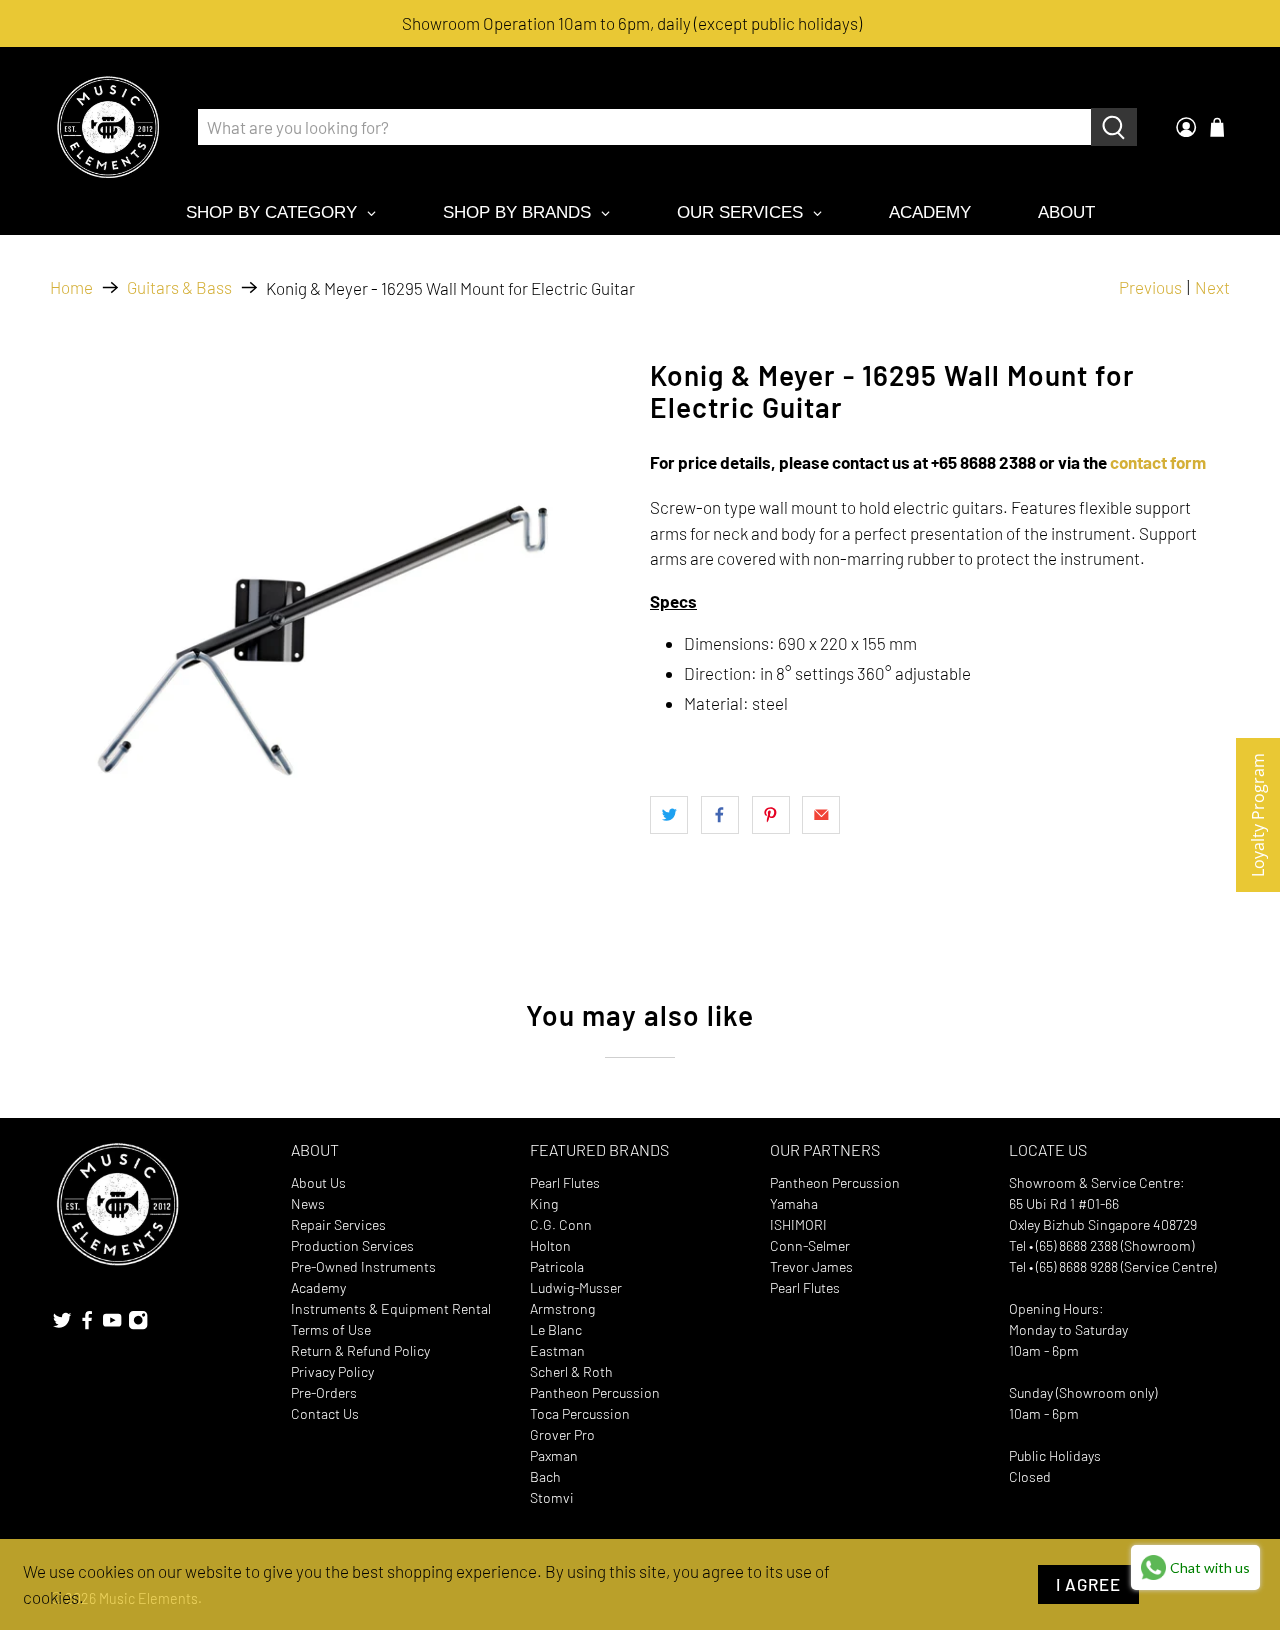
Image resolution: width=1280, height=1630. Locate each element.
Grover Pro (562, 1434)
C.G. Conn (561, 1224)
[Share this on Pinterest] (771, 815)
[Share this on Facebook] (720, 815)
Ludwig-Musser (576, 1287)
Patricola (557, 1266)
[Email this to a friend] (821, 815)
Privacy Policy (332, 1371)
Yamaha (794, 1203)
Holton (550, 1245)
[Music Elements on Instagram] (138, 1324)
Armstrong (562, 1308)
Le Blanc (556, 1329)
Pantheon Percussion (595, 1392)
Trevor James (811, 1266)
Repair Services (338, 1224)
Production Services (352, 1245)
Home (71, 287)
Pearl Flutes (565, 1182)
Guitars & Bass (179, 287)
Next (1212, 287)
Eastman (557, 1350)
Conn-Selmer (810, 1245)
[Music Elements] (108, 127)
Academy (318, 1287)
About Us (318, 1182)
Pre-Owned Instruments (363, 1266)
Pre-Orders (324, 1392)
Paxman (554, 1455)
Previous (1150, 287)
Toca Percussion (580, 1413)
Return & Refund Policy (360, 1350)
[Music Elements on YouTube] (112, 1324)
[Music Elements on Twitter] (62, 1324)
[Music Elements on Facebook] (87, 1324)
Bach (545, 1476)
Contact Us (325, 1413)
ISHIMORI (798, 1224)
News (308, 1203)
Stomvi (552, 1497)
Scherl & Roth (571, 1371)
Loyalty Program (1258, 815)
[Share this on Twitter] (669, 815)
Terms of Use (331, 1329)
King (544, 1203)
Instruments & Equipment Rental (391, 1308)
